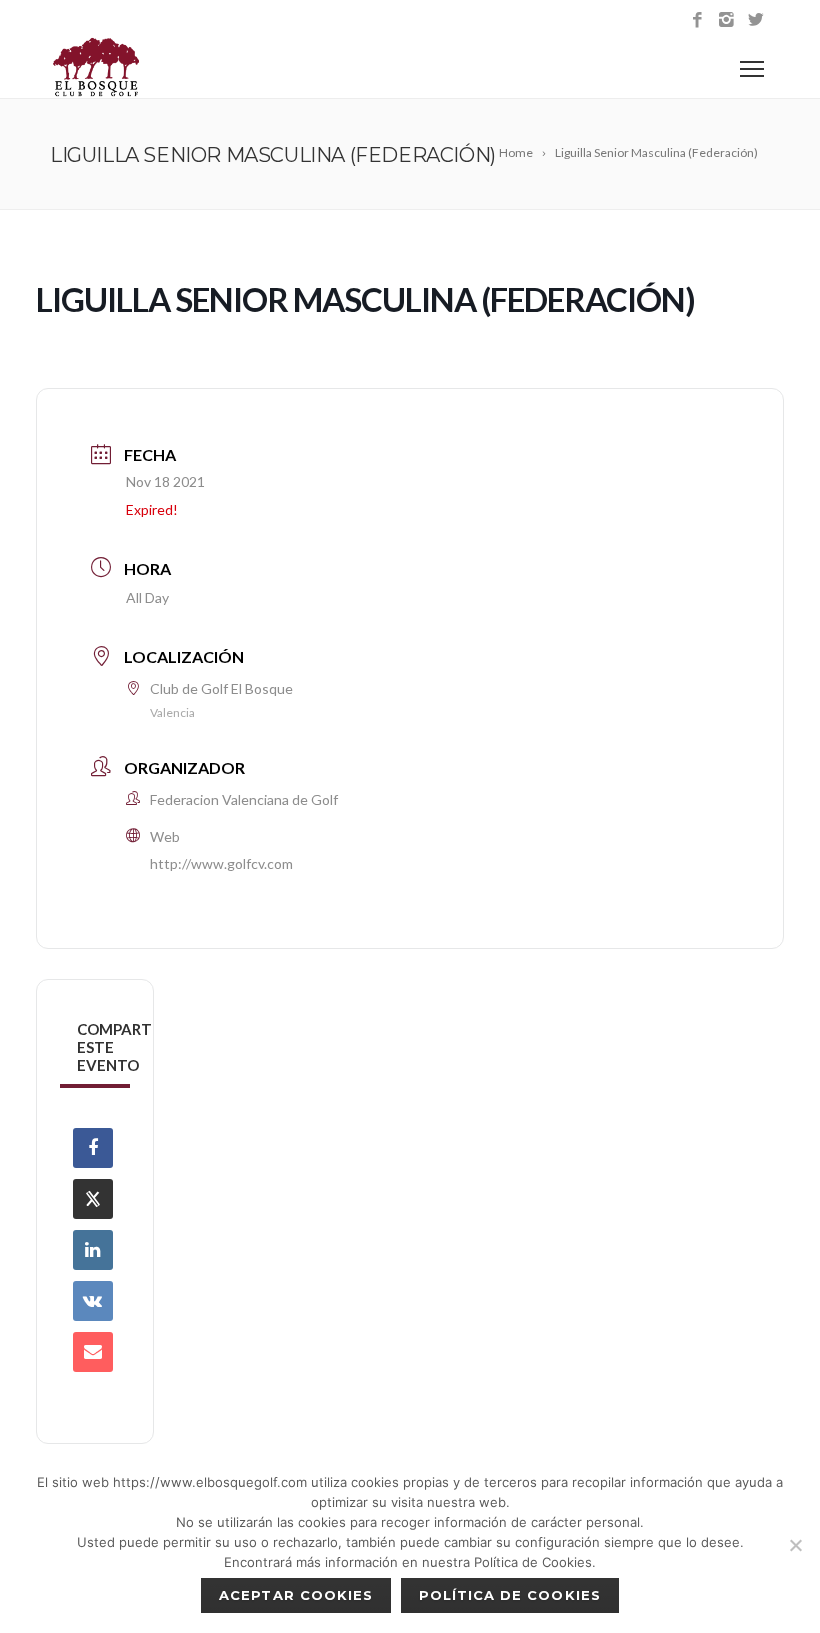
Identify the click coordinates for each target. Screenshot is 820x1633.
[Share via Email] (93, 1352)
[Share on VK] (93, 1301)
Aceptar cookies (296, 1595)
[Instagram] (726, 20)
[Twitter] (755, 20)
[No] (795, 1545)
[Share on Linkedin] (93, 1250)
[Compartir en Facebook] (93, 1148)
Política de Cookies (510, 1595)
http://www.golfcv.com (221, 863)
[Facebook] (697, 20)
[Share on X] (93, 1199)
